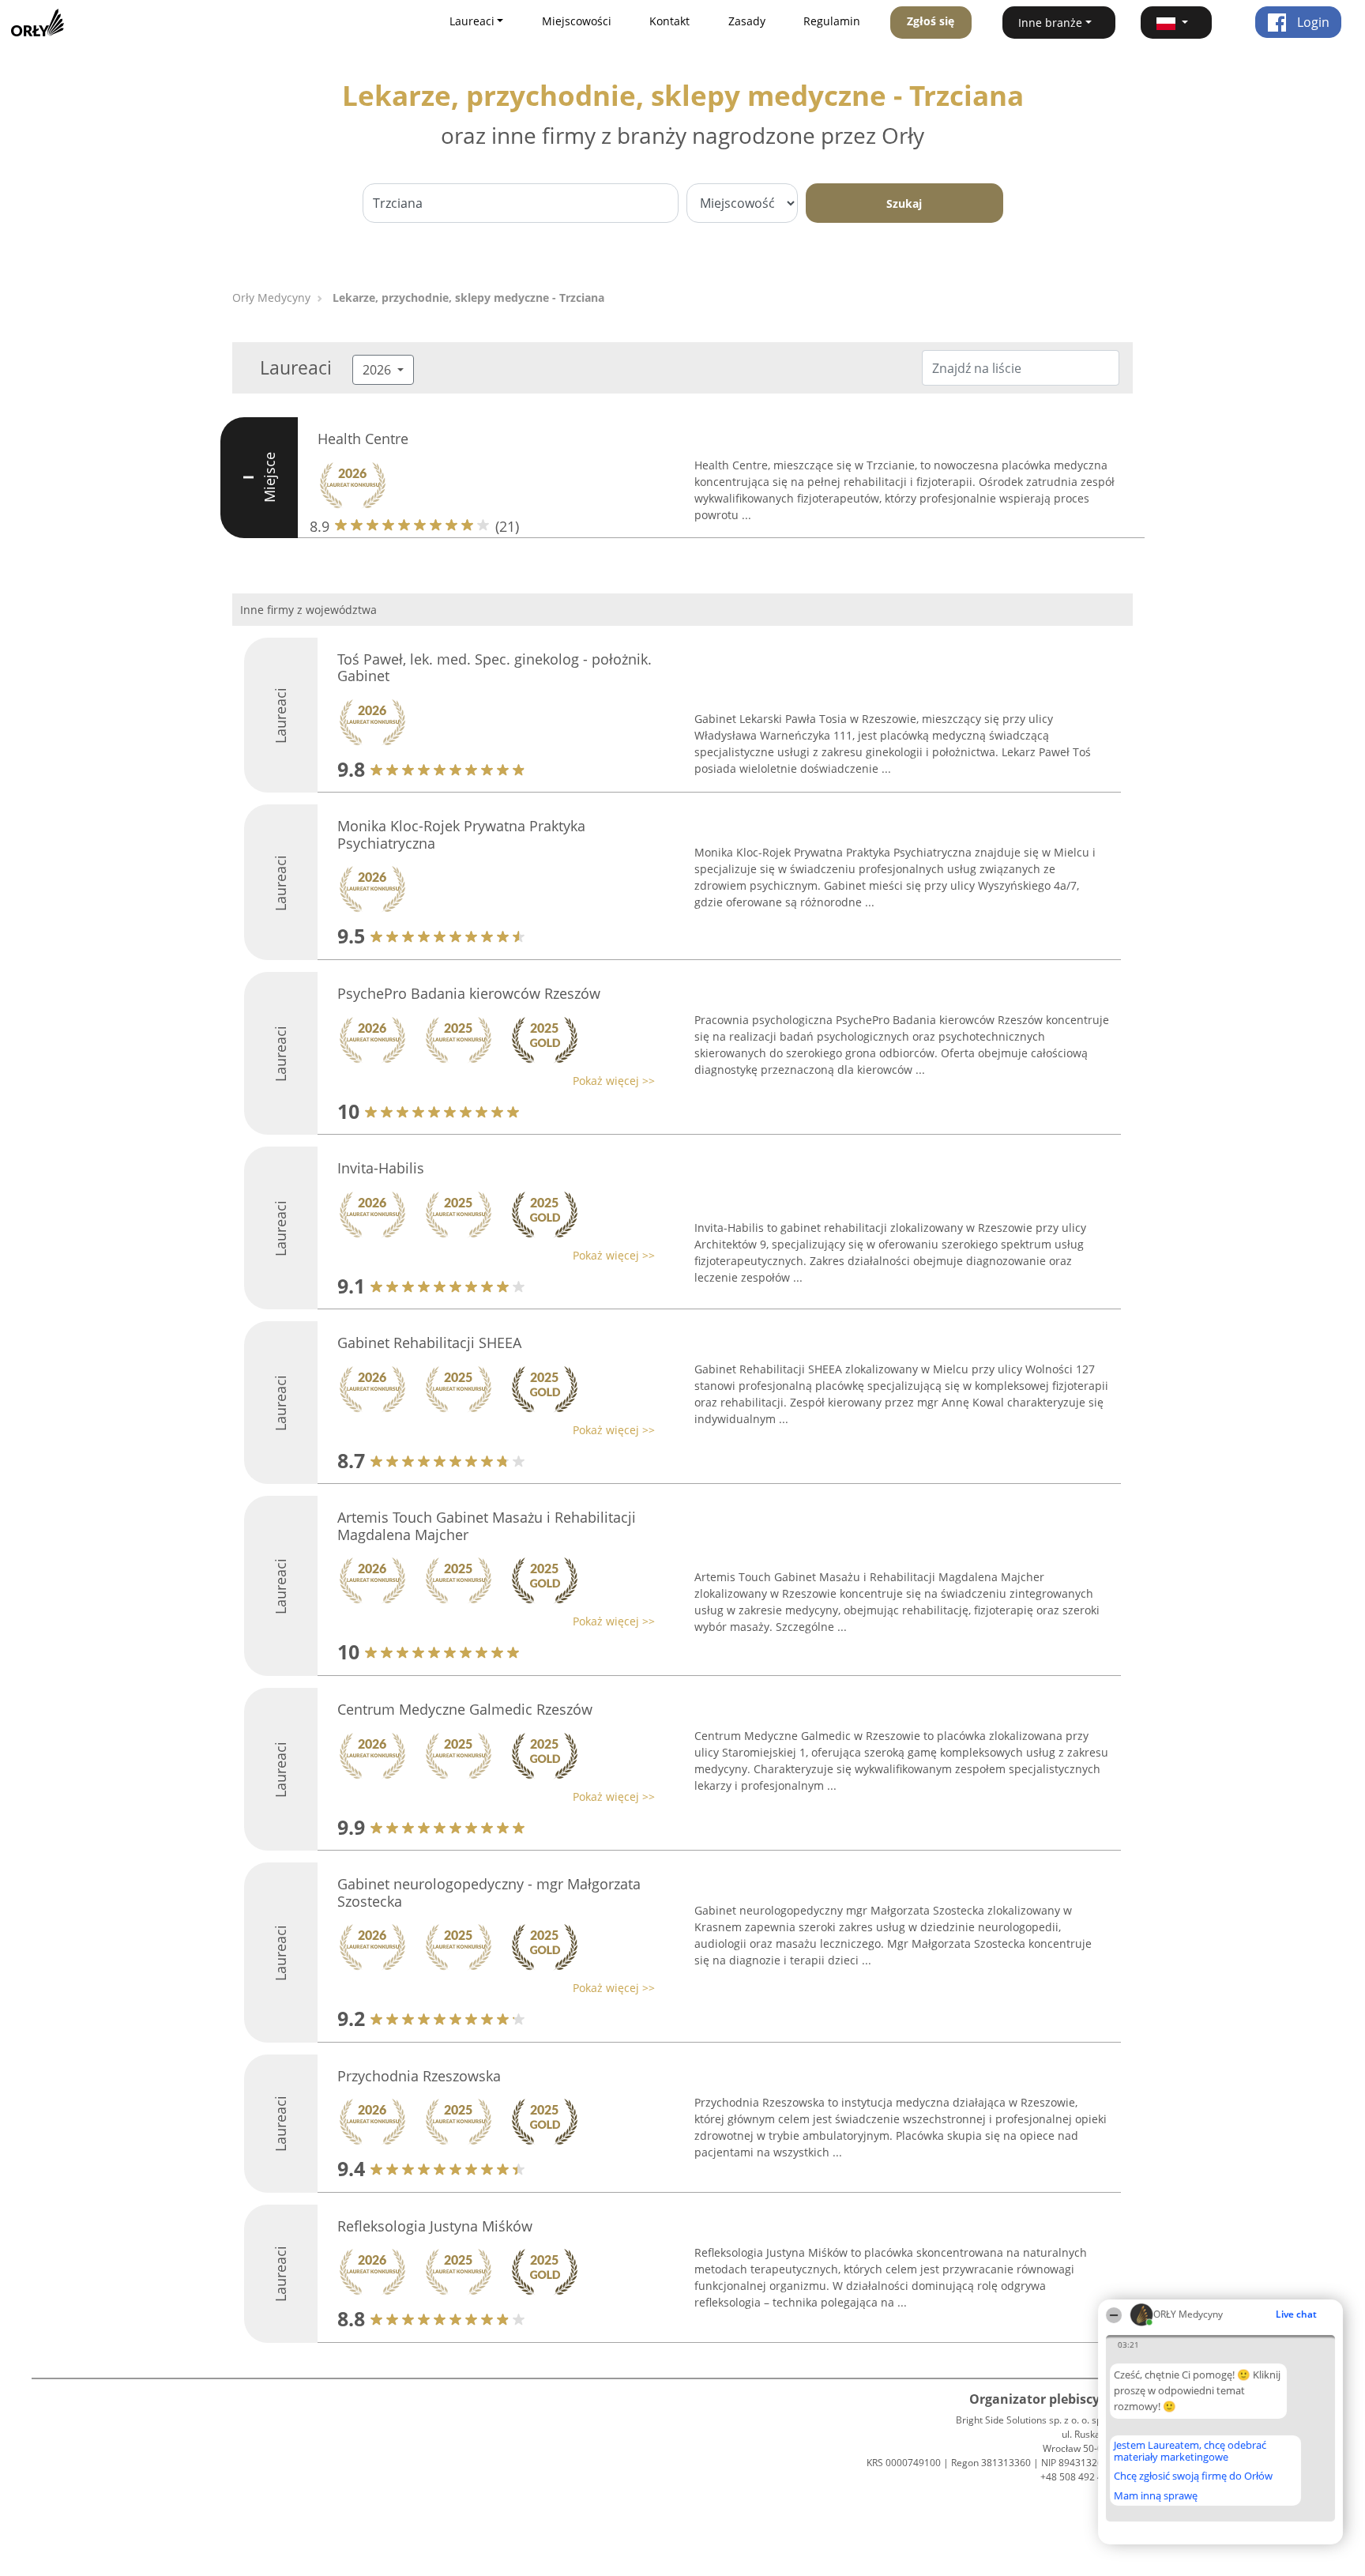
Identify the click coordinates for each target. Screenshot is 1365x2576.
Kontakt (669, 21)
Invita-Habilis (381, 1168)
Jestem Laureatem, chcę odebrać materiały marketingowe (1190, 2451)
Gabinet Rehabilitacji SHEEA (429, 1343)
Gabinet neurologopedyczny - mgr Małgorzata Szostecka (489, 1892)
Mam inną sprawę (1156, 2495)
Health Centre (363, 439)
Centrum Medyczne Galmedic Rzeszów (465, 1709)
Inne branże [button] (1050, 23)
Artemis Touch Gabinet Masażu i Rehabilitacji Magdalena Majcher (487, 1526)
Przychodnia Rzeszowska (419, 2076)
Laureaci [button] (472, 21)
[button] (1176, 23)
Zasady (747, 21)
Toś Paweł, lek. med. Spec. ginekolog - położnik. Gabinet (494, 668)
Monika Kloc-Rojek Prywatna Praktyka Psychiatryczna (461, 834)
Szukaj (904, 203)
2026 (378, 370)
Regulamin (832, 21)
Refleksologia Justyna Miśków (435, 2226)
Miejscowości (577, 21)
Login (1312, 22)
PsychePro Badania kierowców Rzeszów (469, 993)
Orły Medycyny (271, 298)
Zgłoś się (931, 21)
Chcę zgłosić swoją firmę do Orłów (1193, 2476)
